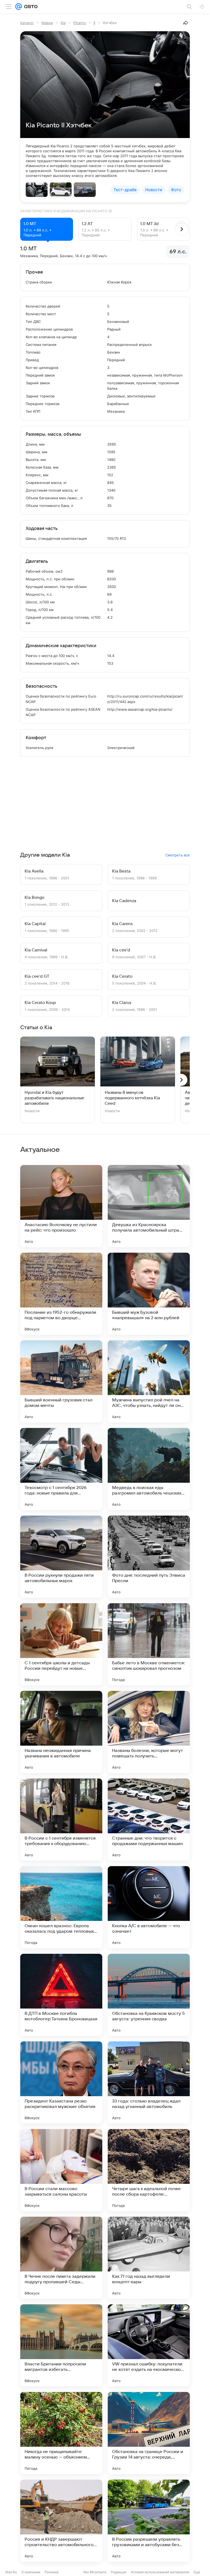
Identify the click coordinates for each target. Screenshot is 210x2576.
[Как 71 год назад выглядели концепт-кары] (149, 2258)
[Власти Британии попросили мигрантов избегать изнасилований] (61, 2345)
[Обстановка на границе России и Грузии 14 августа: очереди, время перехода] (149, 2433)
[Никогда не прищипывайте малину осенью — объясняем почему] (61, 2433)
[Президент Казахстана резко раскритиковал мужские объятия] (61, 2082)
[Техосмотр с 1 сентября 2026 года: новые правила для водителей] (61, 1469)
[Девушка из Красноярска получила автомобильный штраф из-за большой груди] (149, 1206)
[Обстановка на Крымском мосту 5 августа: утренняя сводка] (149, 1995)
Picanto (80, 23)
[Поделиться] (186, 23)
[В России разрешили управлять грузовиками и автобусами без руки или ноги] (149, 2521)
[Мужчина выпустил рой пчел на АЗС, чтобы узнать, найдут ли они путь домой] (149, 1381)
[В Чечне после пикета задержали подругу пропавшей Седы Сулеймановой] (61, 2258)
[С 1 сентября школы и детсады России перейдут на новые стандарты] (61, 1644)
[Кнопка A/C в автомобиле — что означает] (149, 1907)
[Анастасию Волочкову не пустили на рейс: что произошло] (61, 1206)
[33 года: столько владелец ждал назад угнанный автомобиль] (149, 2082)
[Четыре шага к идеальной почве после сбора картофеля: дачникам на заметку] (149, 2170)
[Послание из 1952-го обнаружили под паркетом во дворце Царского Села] (61, 1294)
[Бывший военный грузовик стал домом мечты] (61, 1381)
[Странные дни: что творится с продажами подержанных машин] (149, 1820)
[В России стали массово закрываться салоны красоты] (61, 2170)
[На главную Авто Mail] (30, 7)
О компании (31, 2572)
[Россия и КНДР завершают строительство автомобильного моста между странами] (61, 2521)
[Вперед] (182, 229)
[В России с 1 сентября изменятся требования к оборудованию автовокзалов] (61, 1820)
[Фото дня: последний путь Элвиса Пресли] (149, 1557)
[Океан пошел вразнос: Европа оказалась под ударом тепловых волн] (61, 1907)
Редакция (119, 2572)
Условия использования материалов (160, 2572)
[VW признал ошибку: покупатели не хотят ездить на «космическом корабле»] (149, 2345)
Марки (47, 23)
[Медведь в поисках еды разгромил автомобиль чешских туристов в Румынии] (149, 1469)
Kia (63, 23)
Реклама (52, 2572)
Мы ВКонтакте (95, 2572)
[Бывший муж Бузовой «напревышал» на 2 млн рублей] (149, 1294)
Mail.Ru (11, 2572)
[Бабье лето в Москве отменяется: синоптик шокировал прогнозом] (149, 1644)
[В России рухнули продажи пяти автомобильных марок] (61, 1557)
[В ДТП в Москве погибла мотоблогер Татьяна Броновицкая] (61, 1995)
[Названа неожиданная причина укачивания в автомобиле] (61, 1732)
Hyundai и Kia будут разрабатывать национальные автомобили (54, 1098)
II (94, 23)
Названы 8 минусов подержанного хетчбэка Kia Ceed (132, 1098)
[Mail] (19, 7)
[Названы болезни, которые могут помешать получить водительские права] (149, 1732)
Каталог (27, 23)
